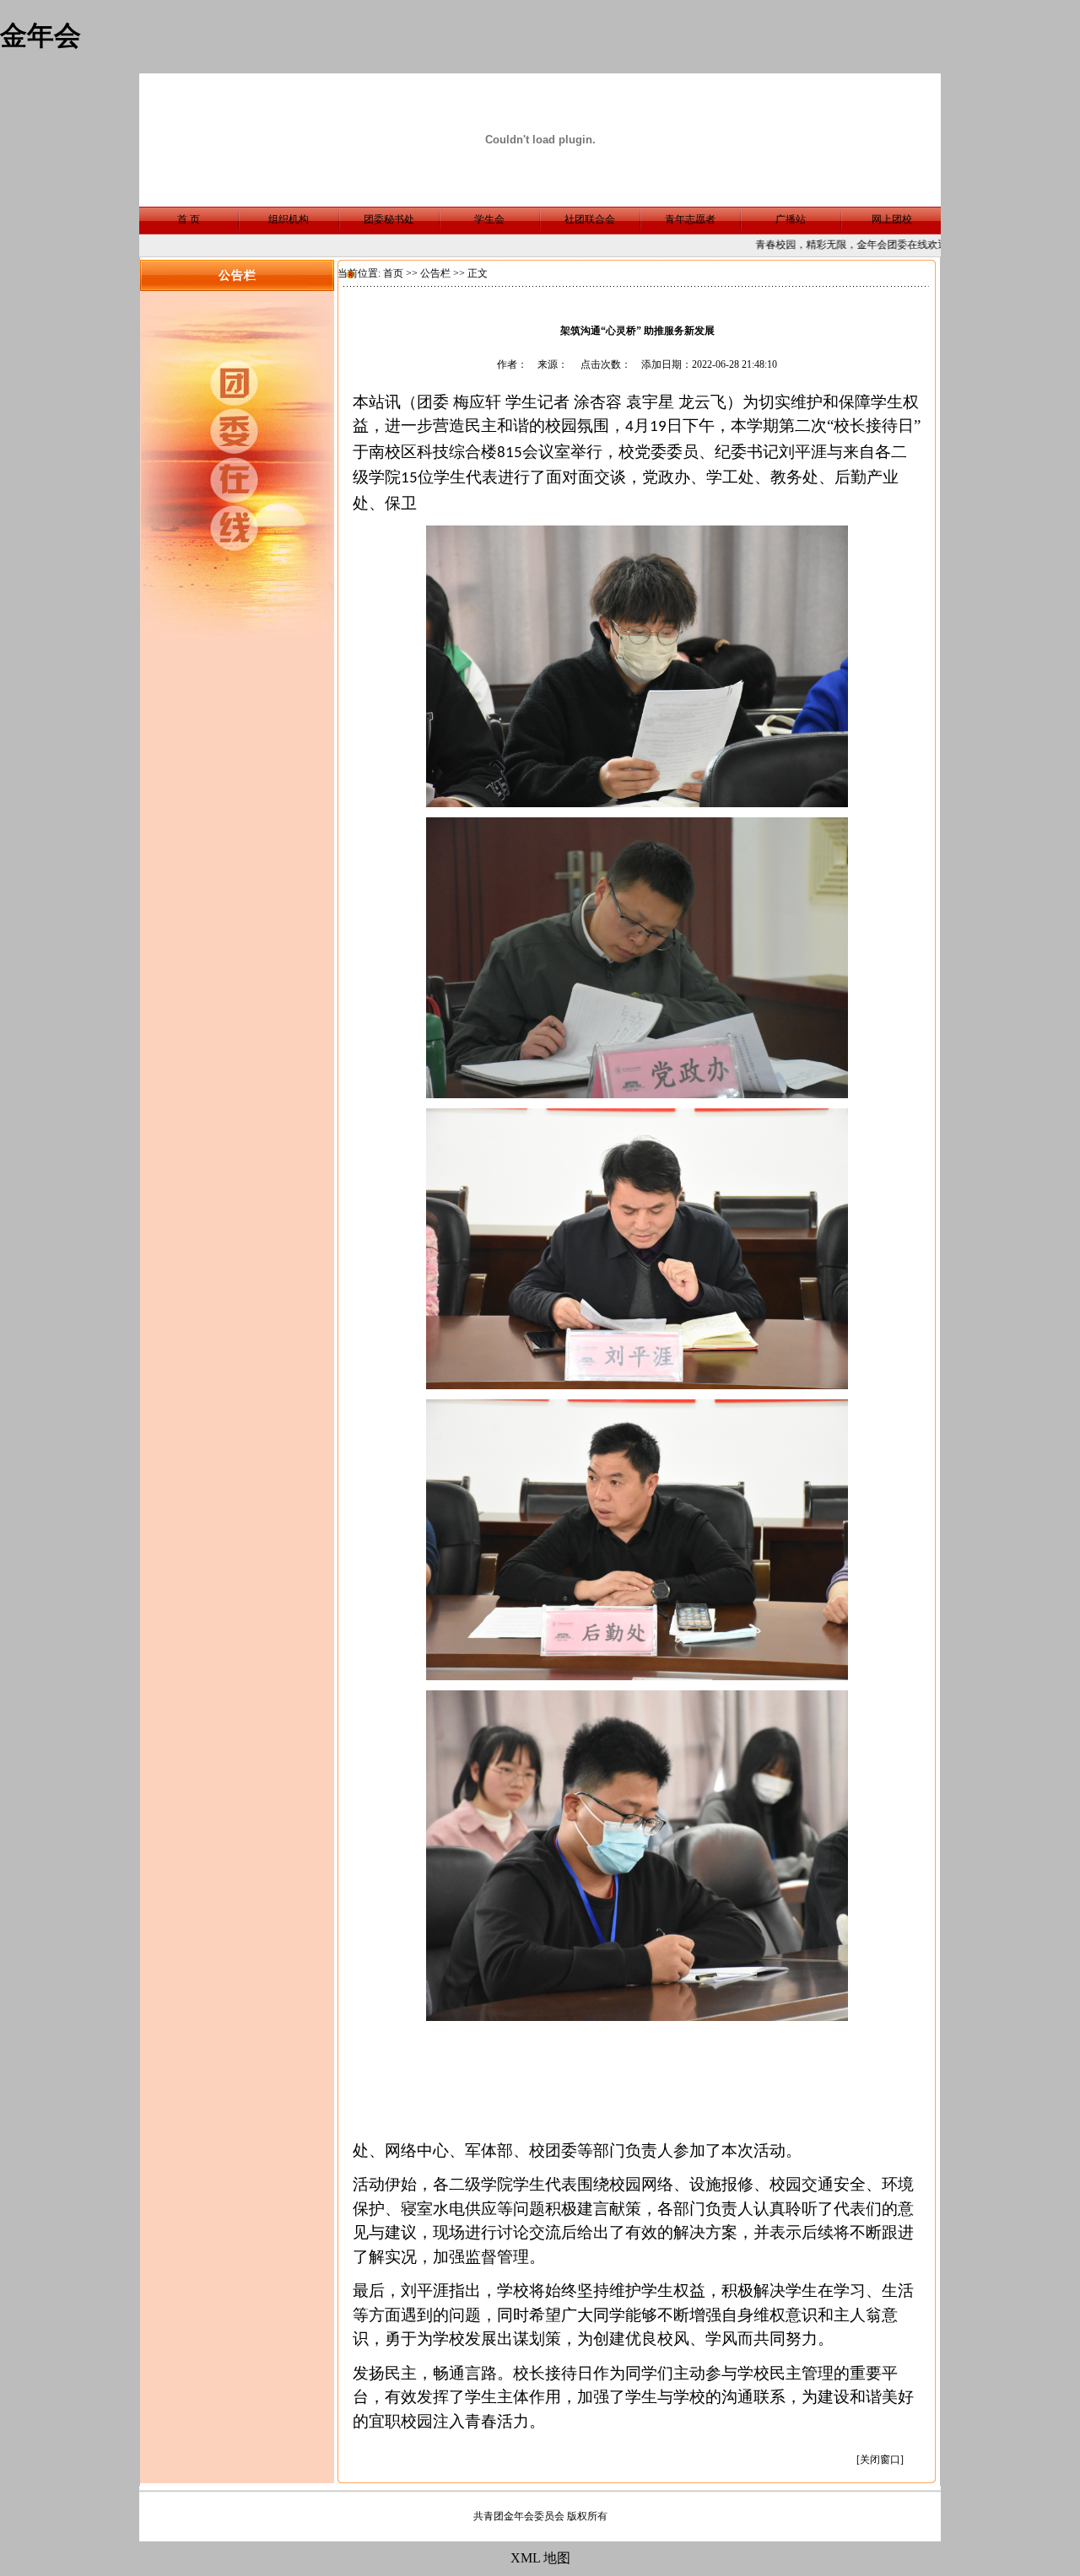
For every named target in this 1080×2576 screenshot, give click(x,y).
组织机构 (289, 219)
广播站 (791, 219)
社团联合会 (590, 219)
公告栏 (435, 273)
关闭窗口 (880, 2460)
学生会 (489, 219)
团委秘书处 (389, 219)
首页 (393, 273)
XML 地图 (540, 2558)
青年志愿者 (690, 219)
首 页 (189, 219)
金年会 (40, 35)
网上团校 (892, 219)
